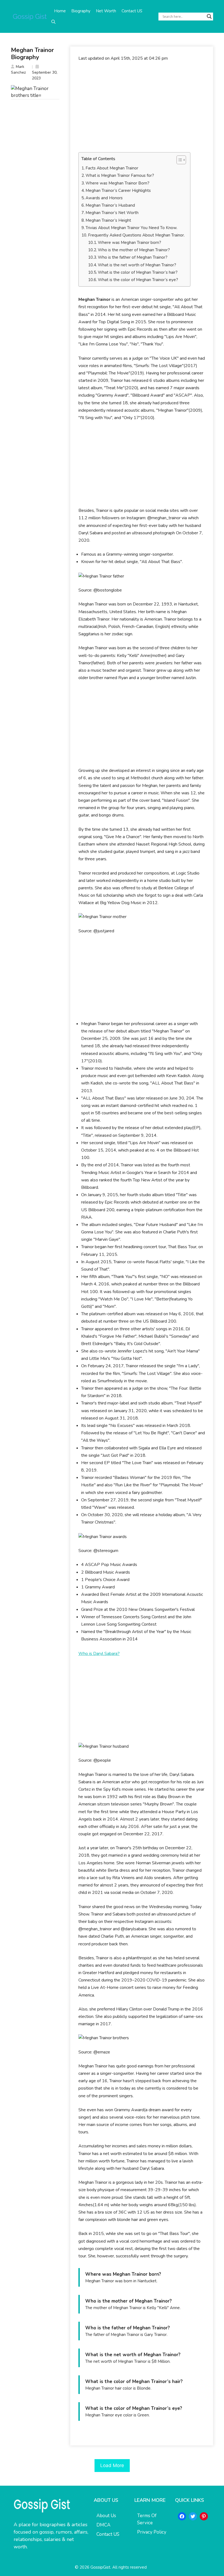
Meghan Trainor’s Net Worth (113, 213)
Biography (81, 11)
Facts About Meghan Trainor (112, 168)
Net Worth (106, 11)
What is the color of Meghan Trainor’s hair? (138, 272)
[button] (53, 22)
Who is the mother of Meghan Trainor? (134, 250)
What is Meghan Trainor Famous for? (120, 175)
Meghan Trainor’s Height (108, 220)
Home (60, 11)
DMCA (103, 2525)
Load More (112, 2465)
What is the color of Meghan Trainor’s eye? (138, 280)
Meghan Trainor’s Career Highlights (118, 191)
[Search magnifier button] (209, 16)
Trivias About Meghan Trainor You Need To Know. (131, 228)
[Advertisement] (142, 107)
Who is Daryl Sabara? (99, 1654)
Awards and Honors (104, 198)
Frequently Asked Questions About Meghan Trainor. (136, 235)
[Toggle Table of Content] (179, 160)
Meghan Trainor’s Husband (110, 205)
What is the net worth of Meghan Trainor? (137, 265)
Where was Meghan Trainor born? (129, 243)
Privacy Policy (152, 2532)
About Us (106, 2516)
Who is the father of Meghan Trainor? (133, 257)
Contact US (132, 11)
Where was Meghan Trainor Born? (117, 183)
